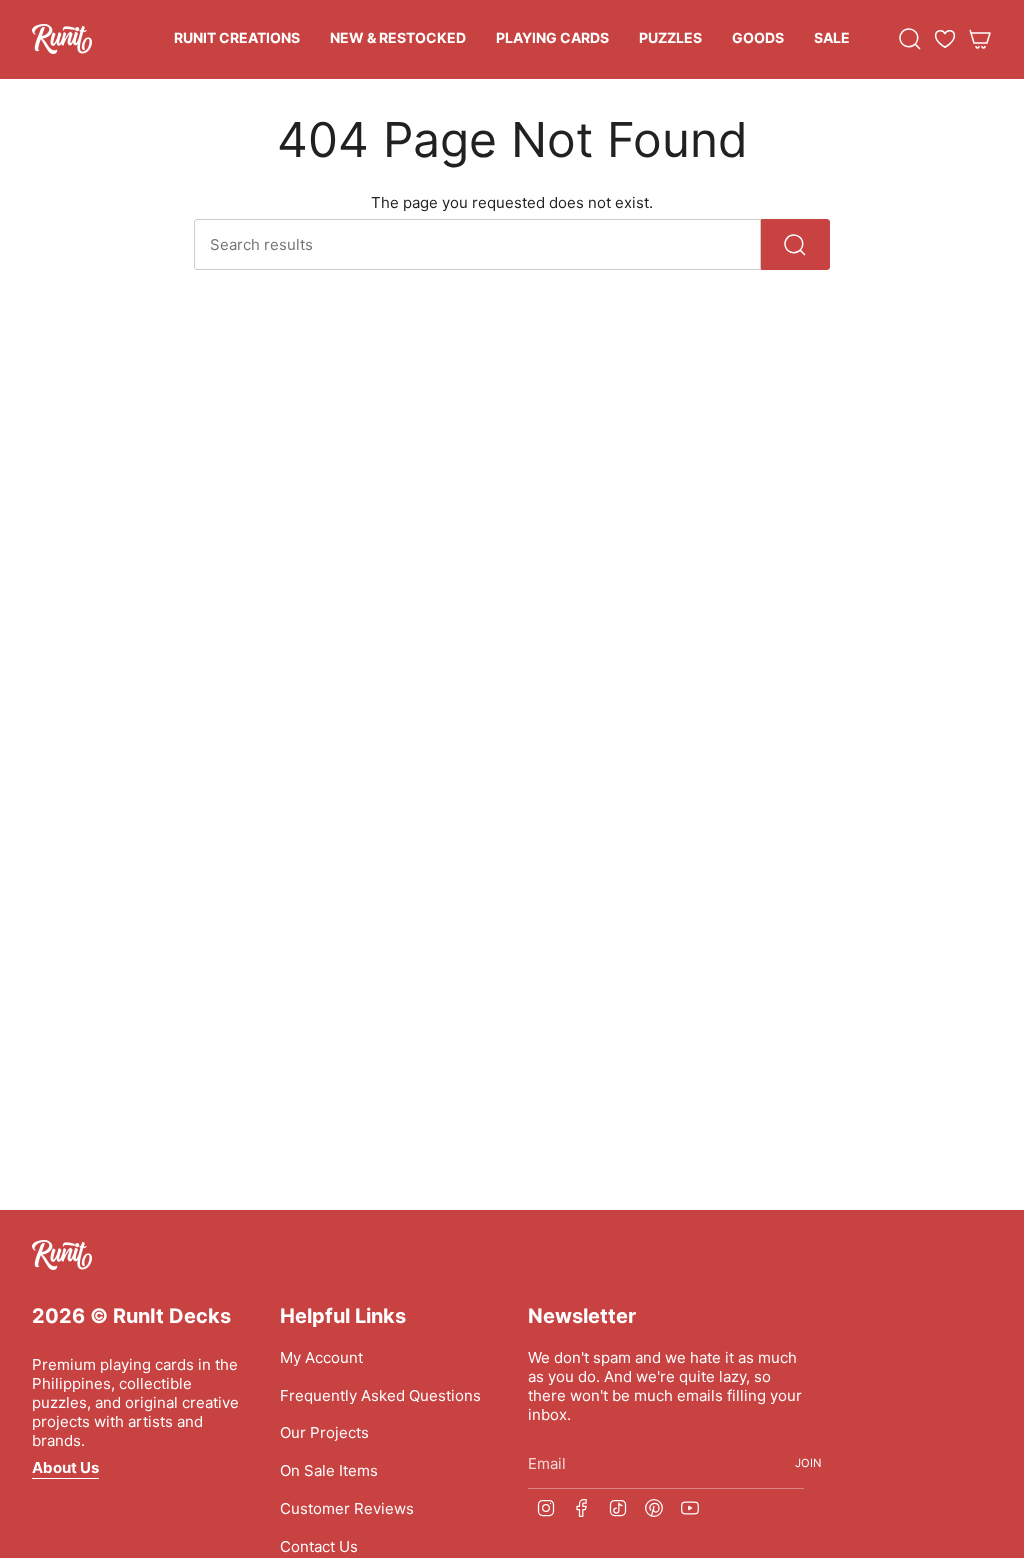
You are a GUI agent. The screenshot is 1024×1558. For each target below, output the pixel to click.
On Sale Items (329, 1470)
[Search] (795, 244)
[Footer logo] (62, 1255)
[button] (237, 39)
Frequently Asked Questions (380, 1395)
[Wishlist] (945, 39)
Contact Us (319, 1546)
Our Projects (324, 1432)
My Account (321, 1357)
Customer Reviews (347, 1508)
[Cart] (980, 39)
